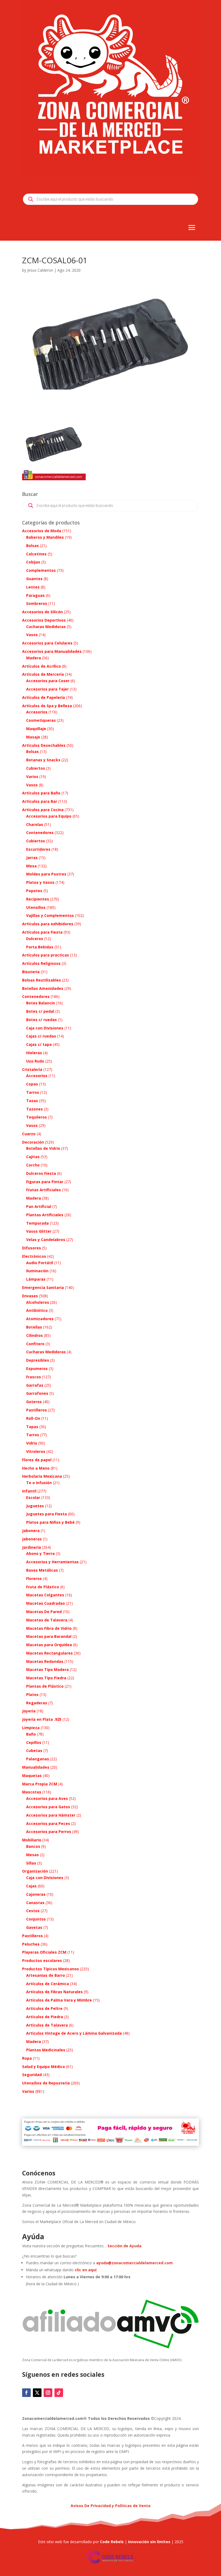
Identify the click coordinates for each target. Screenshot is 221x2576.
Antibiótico (37, 1310)
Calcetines (36, 554)
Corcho (33, 1165)
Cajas (31, 1886)
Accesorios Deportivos (44, 620)
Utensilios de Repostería (46, 2083)
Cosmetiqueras (41, 720)
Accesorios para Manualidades (52, 651)
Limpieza (31, 1728)
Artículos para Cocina (43, 810)
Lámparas (36, 1279)
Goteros (34, 1402)
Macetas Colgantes (45, 1595)
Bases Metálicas (42, 1570)
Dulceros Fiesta (41, 1173)
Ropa (27, 2058)
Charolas (35, 824)
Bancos (33, 1846)
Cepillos (34, 1742)
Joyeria (29, 1711)
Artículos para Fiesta (42, 932)
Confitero (35, 1344)
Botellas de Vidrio (43, 1148)
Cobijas (33, 562)
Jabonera (31, 1531)
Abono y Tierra (40, 1553)
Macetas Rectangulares (49, 1653)
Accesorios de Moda (42, 531)
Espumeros (37, 1368)
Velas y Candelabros (46, 1240)
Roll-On (33, 1418)
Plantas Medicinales (46, 2050)
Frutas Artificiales (44, 1190)
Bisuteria (31, 972)
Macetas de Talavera (47, 1620)
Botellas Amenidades (43, 988)
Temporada (37, 1223)
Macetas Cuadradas (46, 1603)
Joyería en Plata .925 (42, 1719)
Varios (32, 777)
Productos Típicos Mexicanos (51, 1969)
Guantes (34, 579)
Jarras (32, 858)
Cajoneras (36, 1894)
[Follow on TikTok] (59, 2393)
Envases (30, 1296)
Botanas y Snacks (43, 760)
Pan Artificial (39, 1206)
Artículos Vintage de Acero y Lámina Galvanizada (74, 2033)
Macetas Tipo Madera (47, 1669)
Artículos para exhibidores (48, 924)
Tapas (32, 1427)
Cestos (33, 1911)
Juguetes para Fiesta (46, 1514)
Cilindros (34, 1335)
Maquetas (32, 1776)
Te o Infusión (39, 1483)
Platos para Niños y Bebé (50, 1522)
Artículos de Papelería (44, 697)
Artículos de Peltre (44, 2008)
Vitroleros (36, 1451)
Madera (34, 658)
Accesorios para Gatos (48, 1807)
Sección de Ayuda (125, 2246)
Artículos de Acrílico (42, 666)
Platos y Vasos (40, 882)
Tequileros (37, 1117)
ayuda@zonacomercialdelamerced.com (134, 2263)
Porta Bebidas (40, 947)
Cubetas (34, 1750)
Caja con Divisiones (45, 1028)
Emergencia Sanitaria (43, 1287)
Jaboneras (32, 1539)
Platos (32, 1694)
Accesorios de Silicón (42, 612)
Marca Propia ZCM (40, 1784)
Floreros (34, 1578)
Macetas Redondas (45, 1661)
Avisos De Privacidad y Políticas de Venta (110, 2506)
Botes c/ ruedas (42, 1020)
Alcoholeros (38, 1302)
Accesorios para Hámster (51, 1815)
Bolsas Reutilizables (42, 980)
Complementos (41, 570)
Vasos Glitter (39, 1231)
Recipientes (38, 899)
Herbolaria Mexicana (42, 1476)
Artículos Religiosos (41, 963)
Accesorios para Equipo (49, 816)
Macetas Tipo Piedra (46, 1678)
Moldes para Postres (46, 874)
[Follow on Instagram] (48, 2393)
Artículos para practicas (46, 955)
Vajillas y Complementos (50, 915)
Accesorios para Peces (48, 1823)
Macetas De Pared (44, 1612)
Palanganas (38, 1759)
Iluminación (37, 1271)
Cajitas (33, 1157)
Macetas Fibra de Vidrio (49, 1628)
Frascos (34, 1377)
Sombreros (37, 603)
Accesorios (37, 712)
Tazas (32, 1101)
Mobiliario (32, 1840)
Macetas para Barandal (49, 1636)
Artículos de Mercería (43, 674)
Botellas (34, 1327)
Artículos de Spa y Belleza (47, 706)
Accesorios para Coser (48, 681)
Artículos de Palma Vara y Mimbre (59, 2000)
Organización (35, 1871)
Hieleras (34, 1053)
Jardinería (32, 1547)
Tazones (34, 1109)
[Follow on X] (37, 2393)
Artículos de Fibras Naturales (54, 1992)
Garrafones (37, 1393)
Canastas (35, 1903)
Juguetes (35, 1506)
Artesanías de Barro (46, 1975)
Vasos (32, 635)
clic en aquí (86, 2270)
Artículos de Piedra (45, 2017)
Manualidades (36, 1767)
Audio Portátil (40, 1263)
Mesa (31, 866)
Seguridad (32, 2075)
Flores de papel (37, 1460)
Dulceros (35, 939)
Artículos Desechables (44, 745)
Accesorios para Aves (47, 1798)
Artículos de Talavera (47, 2025)
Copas (32, 1084)
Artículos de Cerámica (48, 1984)
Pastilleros (37, 1410)
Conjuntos (36, 1919)
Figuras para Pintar (45, 1182)
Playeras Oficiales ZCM (44, 1952)
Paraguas (35, 595)
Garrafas (35, 1385)
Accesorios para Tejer (47, 689)
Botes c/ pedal (40, 1011)
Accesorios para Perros (49, 1832)
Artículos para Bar (40, 801)
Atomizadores (40, 1319)
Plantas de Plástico (45, 1686)
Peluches (31, 1944)
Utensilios (36, 907)
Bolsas (32, 546)
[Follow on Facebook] (26, 2393)
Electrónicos (34, 1256)
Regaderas (37, 1703)
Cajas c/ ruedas (41, 1036)
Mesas (32, 1855)
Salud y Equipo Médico (44, 2067)
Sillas (31, 1863)
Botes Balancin (41, 1003)
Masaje (33, 737)
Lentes (33, 587)
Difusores (32, 1248)
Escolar (33, 1497)
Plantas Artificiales (45, 1215)
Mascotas (32, 1792)
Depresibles (38, 1360)
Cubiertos (36, 768)
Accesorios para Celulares (47, 643)
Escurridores (38, 849)
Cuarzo (29, 1134)
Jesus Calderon (40, 270)
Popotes (34, 891)
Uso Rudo (35, 1061)
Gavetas (34, 1927)
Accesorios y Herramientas (52, 1562)
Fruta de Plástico (43, 1587)
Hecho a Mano (36, 1468)
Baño (31, 1734)
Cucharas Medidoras (46, 627)
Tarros (33, 1092)
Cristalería (32, 1069)
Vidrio (32, 1443)
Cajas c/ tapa (39, 1044)
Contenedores (40, 833)
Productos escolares (42, 1960)
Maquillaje (36, 729)
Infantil (29, 1491)
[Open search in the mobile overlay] (110, 199)
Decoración (33, 1142)
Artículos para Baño (41, 793)
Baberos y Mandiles (45, 537)
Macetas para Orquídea (49, 1645)
